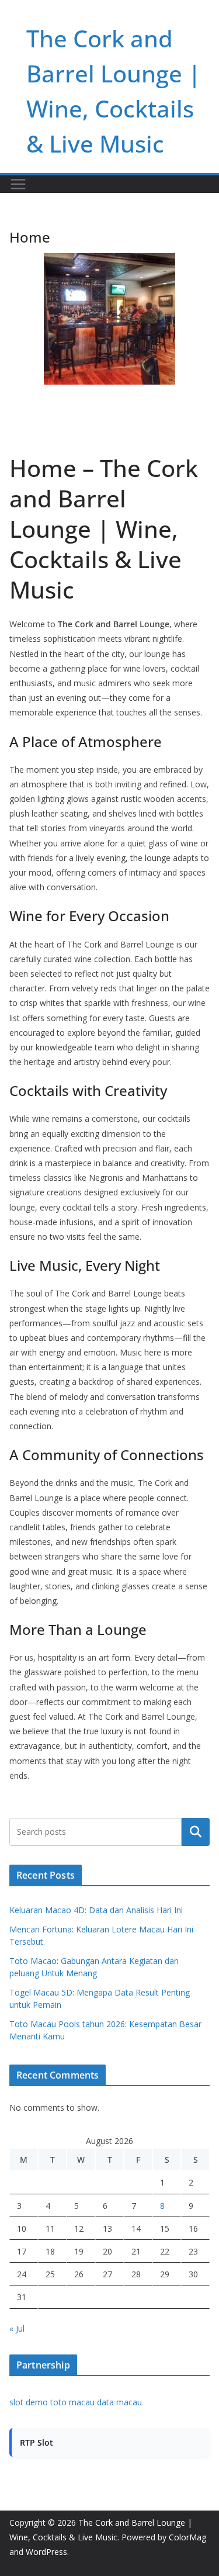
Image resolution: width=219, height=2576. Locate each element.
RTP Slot (36, 2442)
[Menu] (18, 184)
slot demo (29, 2402)
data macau (119, 2402)
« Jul (17, 2328)
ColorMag (187, 2537)
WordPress (46, 2552)
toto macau (72, 2402)
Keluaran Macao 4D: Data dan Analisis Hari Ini (96, 1910)
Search (196, 1832)
